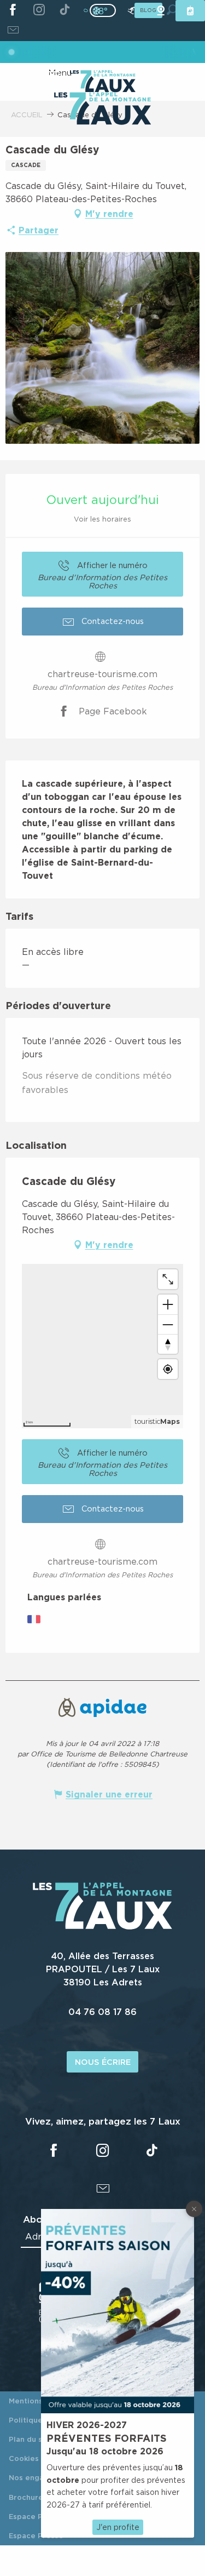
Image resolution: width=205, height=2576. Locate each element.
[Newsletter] (13, 31)
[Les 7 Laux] (102, 1926)
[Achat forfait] (190, 11)
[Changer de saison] (106, 10)
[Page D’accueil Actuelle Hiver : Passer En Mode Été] (103, 10)
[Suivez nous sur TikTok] (65, 10)
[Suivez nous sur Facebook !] (13, 10)
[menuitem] (102, 110)
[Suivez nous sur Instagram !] (39, 10)
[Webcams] (161, 11)
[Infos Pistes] (131, 11)
